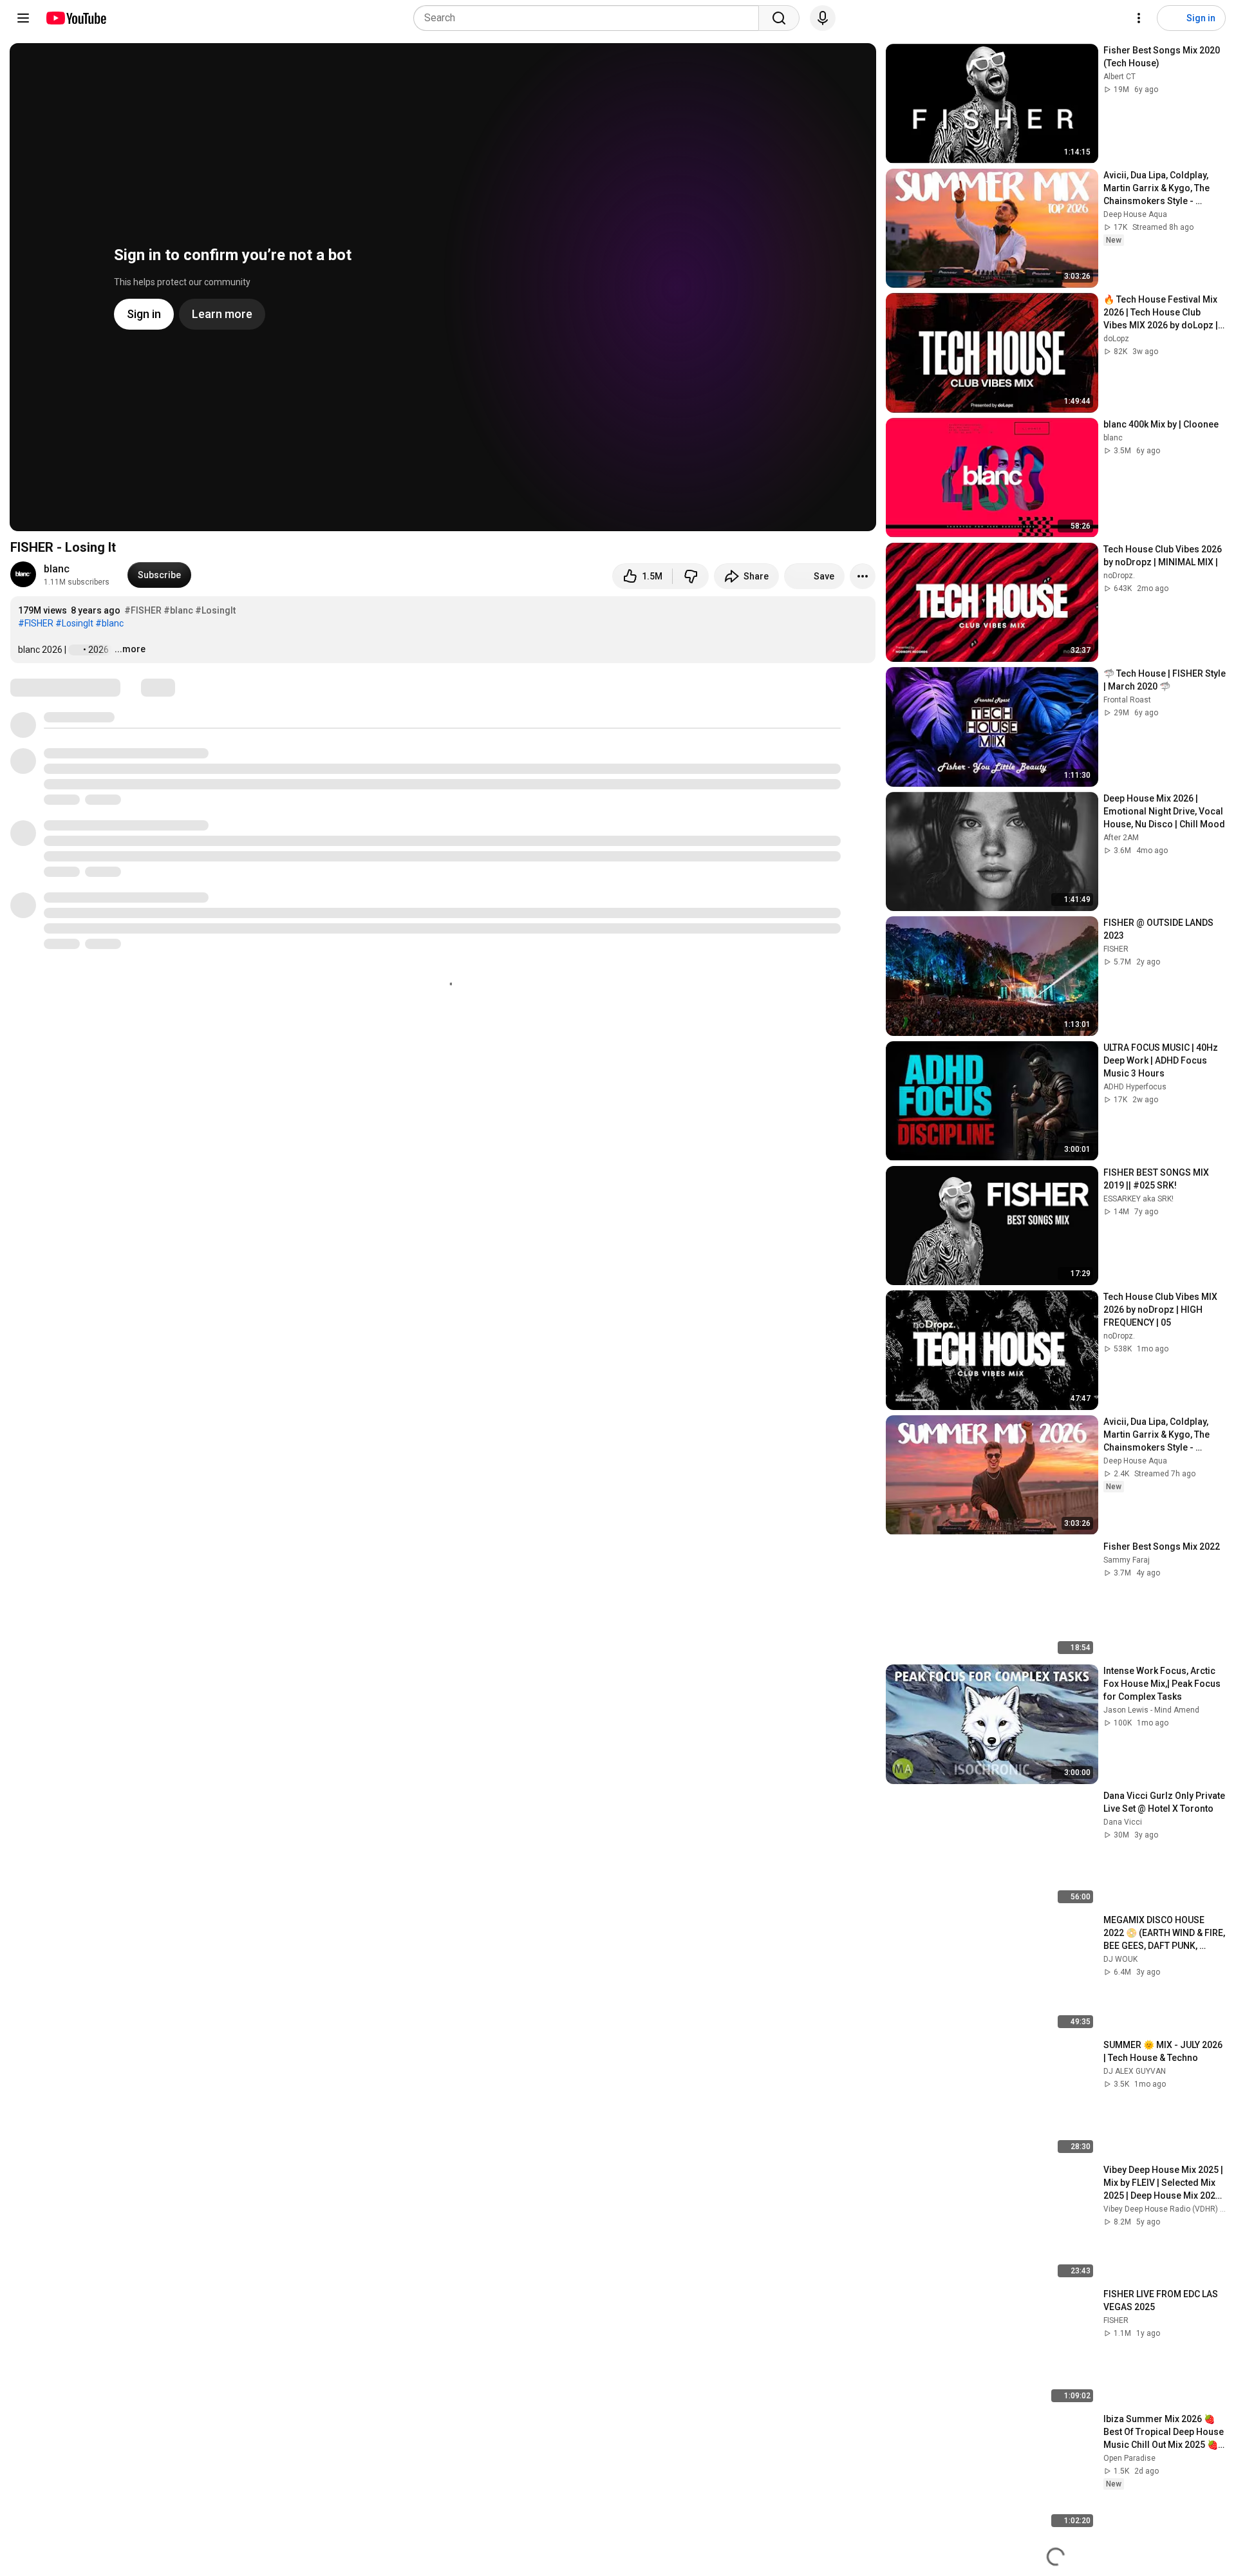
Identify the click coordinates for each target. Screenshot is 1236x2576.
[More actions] (863, 576)
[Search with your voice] (823, 18)
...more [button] (130, 649)
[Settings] (1139, 18)
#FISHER (143, 610)
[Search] (779, 18)
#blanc (178, 610)
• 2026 (97, 650)
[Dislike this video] (691, 576)
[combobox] (590, 18)
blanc (57, 569)
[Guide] (23, 18)
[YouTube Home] (76, 18)
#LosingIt (215, 610)
